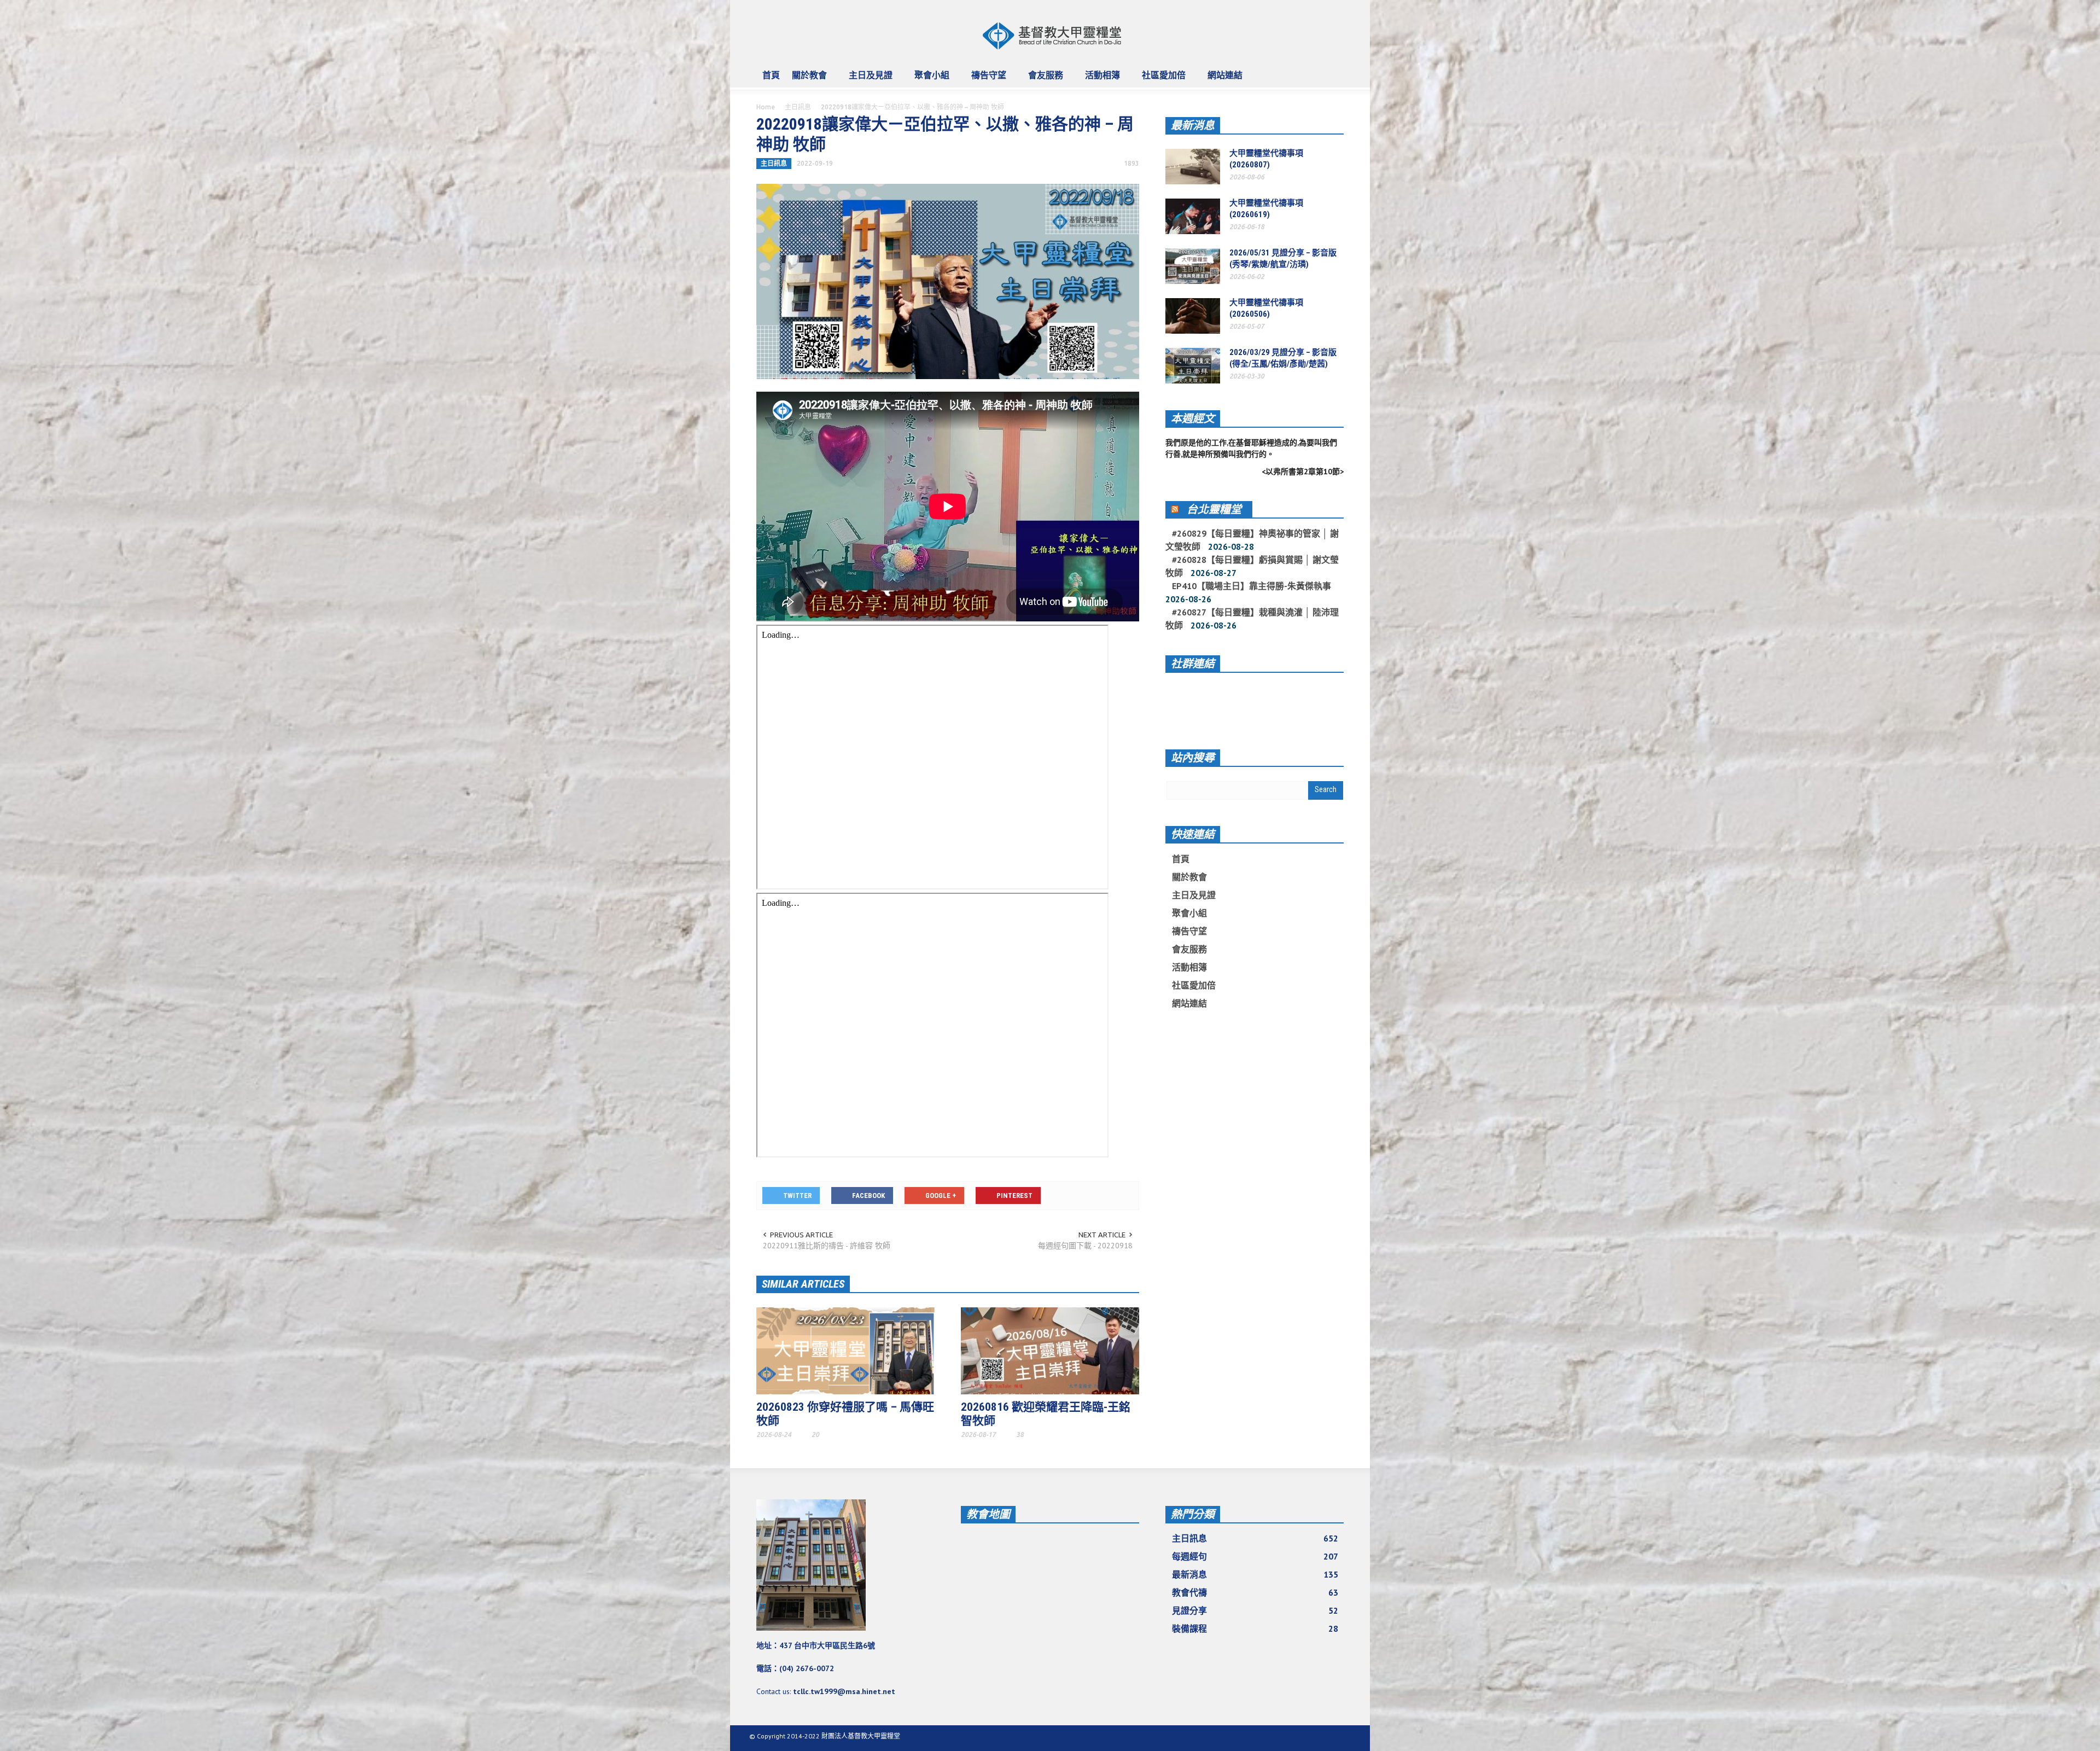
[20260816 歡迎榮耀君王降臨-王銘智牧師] (1050, 1350)
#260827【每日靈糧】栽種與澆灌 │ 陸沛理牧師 (1252, 619)
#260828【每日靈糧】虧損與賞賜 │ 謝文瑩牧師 (1252, 566)
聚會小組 (929, 80)
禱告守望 (986, 80)
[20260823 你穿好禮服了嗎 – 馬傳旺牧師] (845, 1350)
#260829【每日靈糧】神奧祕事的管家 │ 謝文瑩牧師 (1252, 540)
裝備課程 (1255, 1628)
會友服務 (1043, 80)
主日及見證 (868, 80)
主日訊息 (798, 107)
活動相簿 (1099, 80)
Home (766, 107)
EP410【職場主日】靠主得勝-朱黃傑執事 (1252, 586)
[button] (1333, 74)
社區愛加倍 (1161, 80)
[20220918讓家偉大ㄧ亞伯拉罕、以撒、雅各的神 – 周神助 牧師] (948, 281)
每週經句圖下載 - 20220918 (1085, 1246)
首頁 (771, 75)
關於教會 (806, 80)
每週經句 (1255, 1556)
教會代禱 (1255, 1592)
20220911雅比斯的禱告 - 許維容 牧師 (827, 1246)
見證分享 (1255, 1610)
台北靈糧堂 (1214, 509)
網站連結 (1222, 80)
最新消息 (1193, 125)
